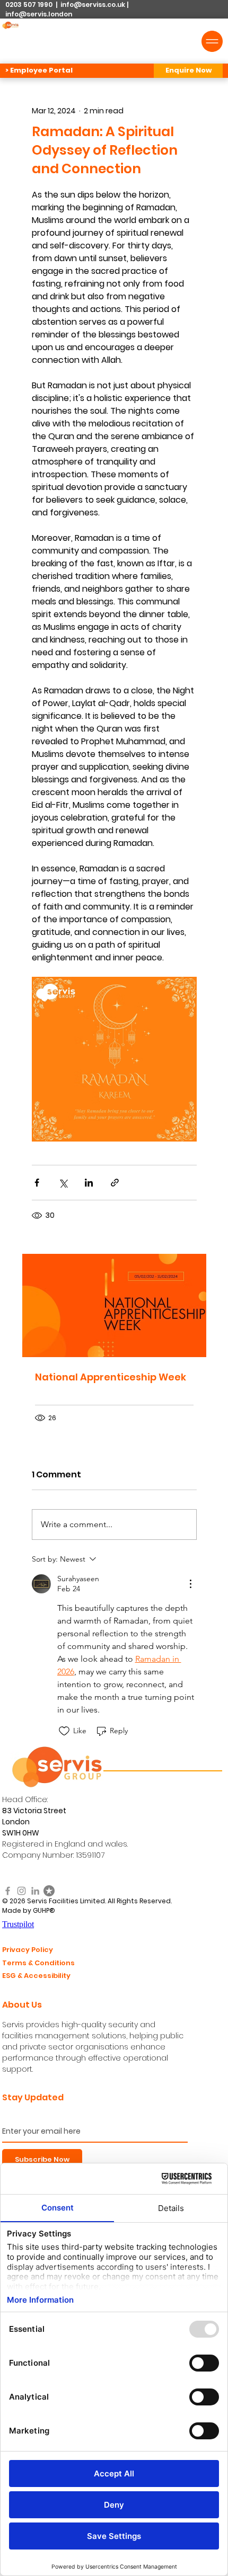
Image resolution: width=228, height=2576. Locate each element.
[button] (188, 71)
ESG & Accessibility (36, 1976)
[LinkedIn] (35, 1891)
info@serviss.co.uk (93, 5)
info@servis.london (39, 14)
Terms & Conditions (38, 1963)
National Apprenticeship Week (111, 1377)
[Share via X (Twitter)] (63, 1183)
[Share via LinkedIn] (89, 1183)
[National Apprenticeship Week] (114, 1305)
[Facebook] (8, 1891)
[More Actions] (190, 1584)
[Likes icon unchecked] (64, 1731)
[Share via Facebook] (37, 1183)
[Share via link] (115, 1183)
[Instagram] (21, 1891)
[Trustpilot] (49, 1891)
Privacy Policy (28, 1950)
